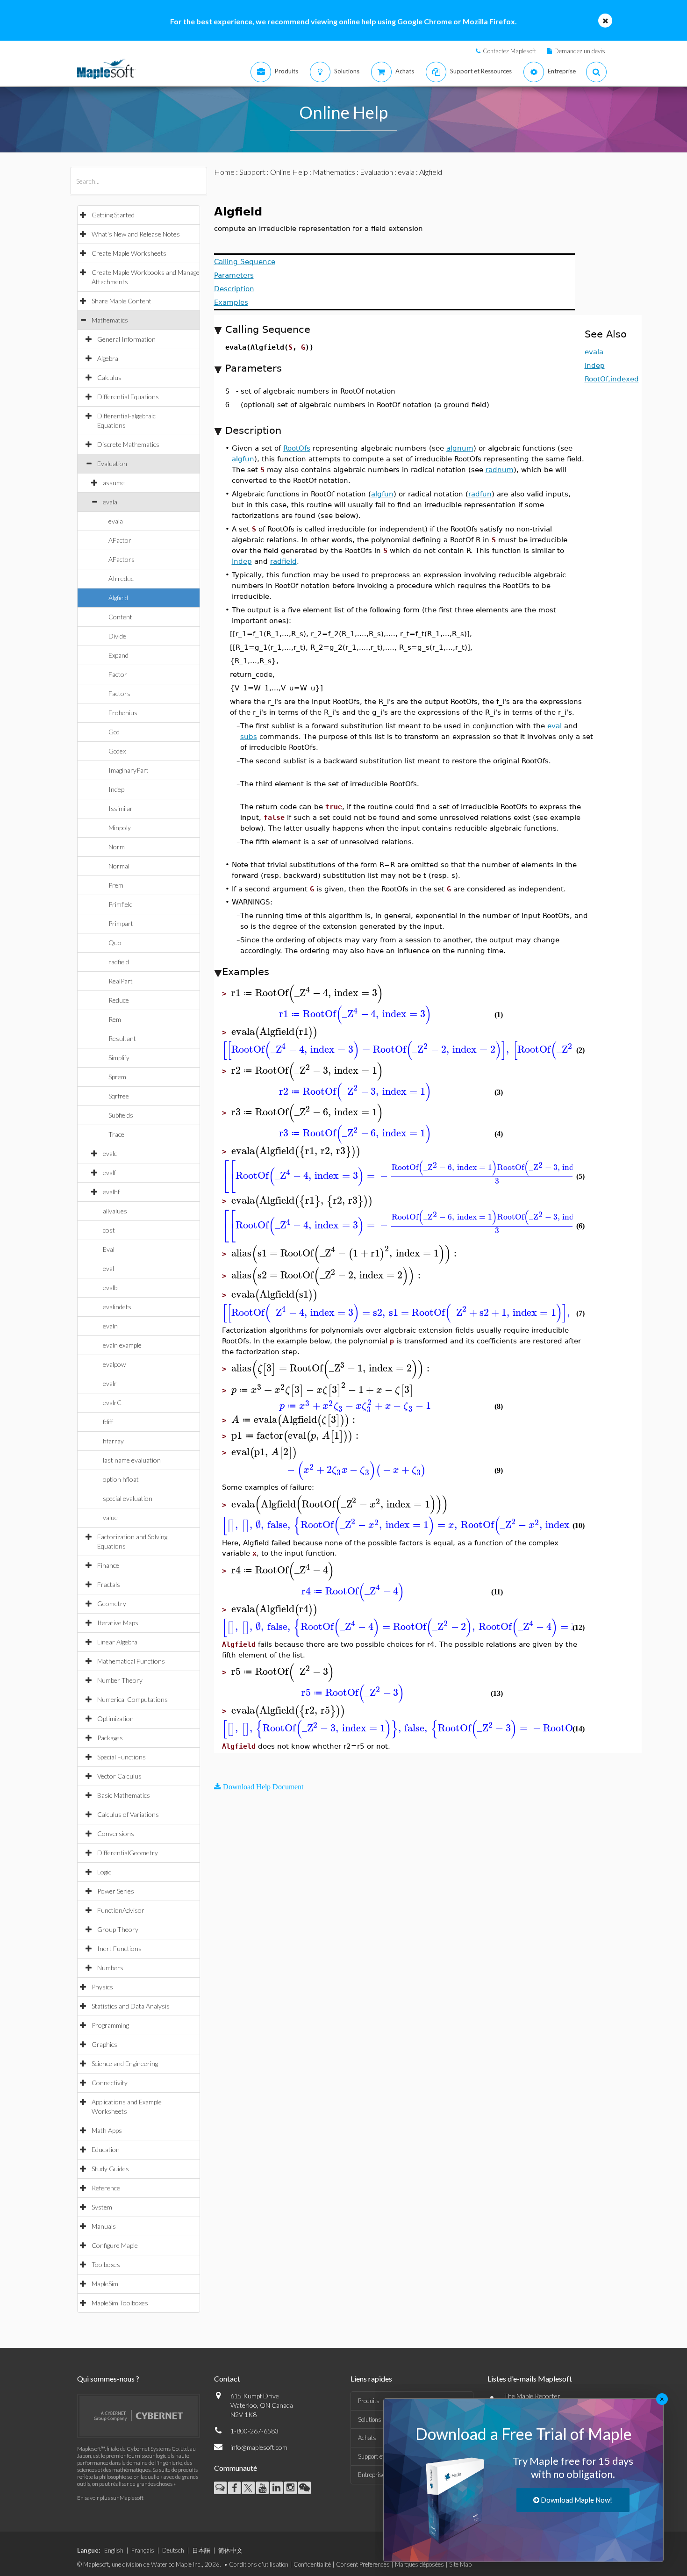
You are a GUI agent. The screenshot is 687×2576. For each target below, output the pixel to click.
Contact (227, 2379)
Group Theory (118, 1929)
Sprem (117, 1077)
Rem (115, 1019)
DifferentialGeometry (128, 1853)
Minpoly (120, 828)
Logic (104, 1872)
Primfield (121, 904)
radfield (119, 962)
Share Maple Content (122, 301)
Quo (115, 943)
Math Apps (107, 2130)
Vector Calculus (119, 1776)
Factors (119, 693)
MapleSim (105, 2284)
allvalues (115, 1211)
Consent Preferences (363, 2564)
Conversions (116, 1833)
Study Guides (110, 2169)
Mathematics (110, 320)
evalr (110, 1383)
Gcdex (117, 751)
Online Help (289, 172)
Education (106, 2149)
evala (110, 502)
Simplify (119, 1058)
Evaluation (112, 463)
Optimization (115, 1719)
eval (108, 1268)
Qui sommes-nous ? (108, 2379)
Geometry (112, 1604)
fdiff (108, 1422)
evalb (110, 1288)
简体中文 (230, 2550)
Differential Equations (128, 397)
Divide (117, 636)
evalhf (111, 1192)
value (110, 1518)
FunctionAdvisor (121, 1910)
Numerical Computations (132, 1699)
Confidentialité (312, 2564)
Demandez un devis (580, 51)
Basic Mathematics (124, 1795)
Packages (110, 1738)
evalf (109, 1173)
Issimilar (121, 808)
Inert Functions (119, 1948)
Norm (117, 847)
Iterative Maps (118, 1623)
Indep (116, 789)
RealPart (121, 981)
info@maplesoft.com (259, 2447)
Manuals (104, 2226)
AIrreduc (121, 578)
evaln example (122, 1345)
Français (143, 2550)
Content (120, 617)
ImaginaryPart (129, 770)
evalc (110, 1153)
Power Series (116, 1891)
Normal (119, 866)
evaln (110, 1326)
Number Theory (120, 1680)
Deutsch (173, 2550)
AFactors (122, 559)
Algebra (108, 358)
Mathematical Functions (131, 1661)
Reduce (119, 1000)
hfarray (113, 1441)
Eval (109, 1249)
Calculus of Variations (128, 1814)
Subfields (121, 1115)
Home (224, 172)
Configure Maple (115, 2245)
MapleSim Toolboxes (120, 2303)
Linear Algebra (117, 1642)
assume (114, 483)
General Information (126, 339)
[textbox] (308, 993)
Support (252, 172)
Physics (102, 1987)
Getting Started (113, 215)
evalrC (112, 1403)
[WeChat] (304, 2488)
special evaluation (128, 1498)
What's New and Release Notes (136, 234)
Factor (118, 674)
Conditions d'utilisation (259, 2564)
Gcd (114, 732)
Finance (108, 1565)
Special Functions (122, 1757)
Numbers (110, 1968)
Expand (118, 655)
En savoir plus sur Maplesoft (110, 2498)
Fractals (109, 1584)
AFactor (120, 540)
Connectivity (110, 2083)
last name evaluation (132, 1460)
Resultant (122, 1038)
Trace (116, 1134)
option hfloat (121, 1479)
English (114, 2550)
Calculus (109, 377)
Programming (110, 2025)
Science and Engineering (125, 2063)
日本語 (201, 2550)
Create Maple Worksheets (129, 253)
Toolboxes (106, 2264)
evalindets (117, 1307)
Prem (116, 885)
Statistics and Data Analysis (131, 2006)
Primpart (121, 923)
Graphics (104, 2044)
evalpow (114, 1364)
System (102, 2207)
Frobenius (123, 713)
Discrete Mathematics (128, 444)
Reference (106, 2188)
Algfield (118, 598)
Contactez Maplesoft (509, 51)
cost (109, 1230)
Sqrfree (119, 1096)
